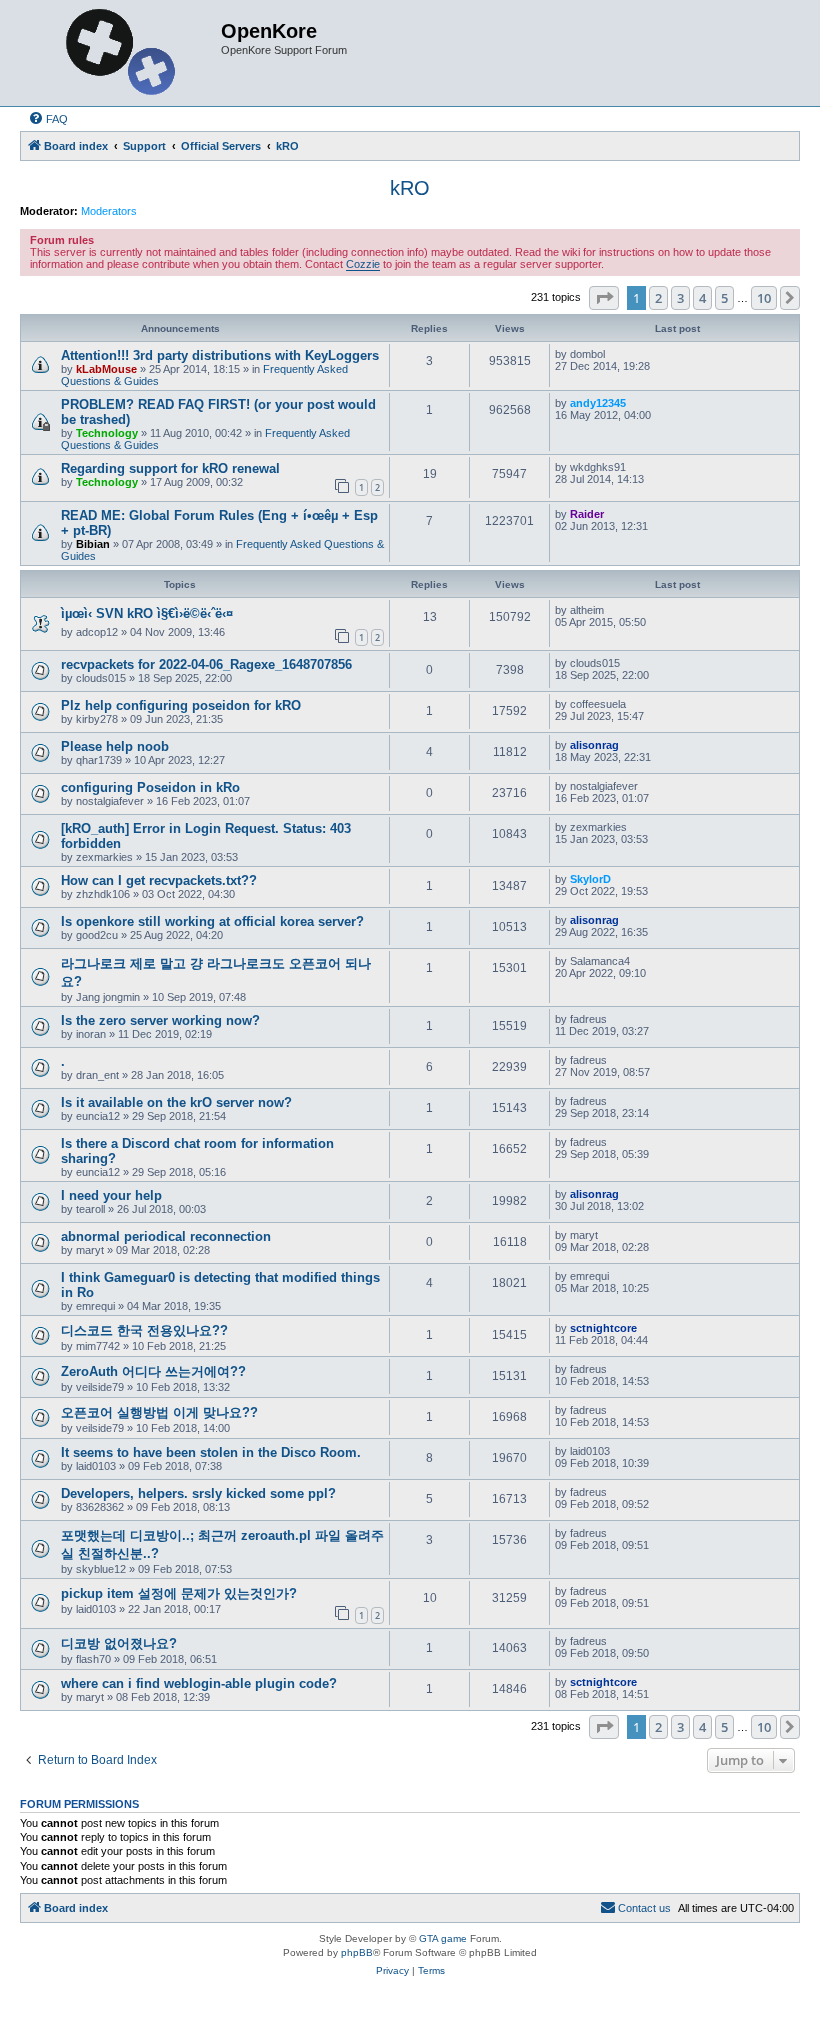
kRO (410, 188)
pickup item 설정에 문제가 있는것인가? (179, 1593)
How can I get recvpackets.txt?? (159, 880)
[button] (604, 298)
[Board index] (123, 53)
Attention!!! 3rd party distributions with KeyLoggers (220, 355)
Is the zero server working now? (160, 1020)
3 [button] (680, 298)
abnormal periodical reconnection (166, 1236)
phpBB (357, 1952)
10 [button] (764, 298)
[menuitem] (48, 119)
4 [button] (702, 298)
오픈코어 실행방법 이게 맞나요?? (159, 1412)
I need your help (111, 1195)
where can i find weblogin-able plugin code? (199, 1683)
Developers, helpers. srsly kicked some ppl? (198, 1493)
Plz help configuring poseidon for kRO (181, 705)
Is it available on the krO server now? (176, 1102)
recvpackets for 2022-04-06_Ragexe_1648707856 (206, 664)
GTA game (443, 1938)
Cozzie (363, 264)
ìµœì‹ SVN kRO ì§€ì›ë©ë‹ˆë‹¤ (147, 613)
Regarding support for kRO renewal (170, 468)
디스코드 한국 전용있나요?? (144, 1330)
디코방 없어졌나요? (119, 1643)
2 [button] (658, 298)
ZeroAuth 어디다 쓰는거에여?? (153, 1371)
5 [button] (724, 298)
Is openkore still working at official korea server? (212, 921)
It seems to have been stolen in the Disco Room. (211, 1452)
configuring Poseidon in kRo (150, 787)
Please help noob (115, 746)
